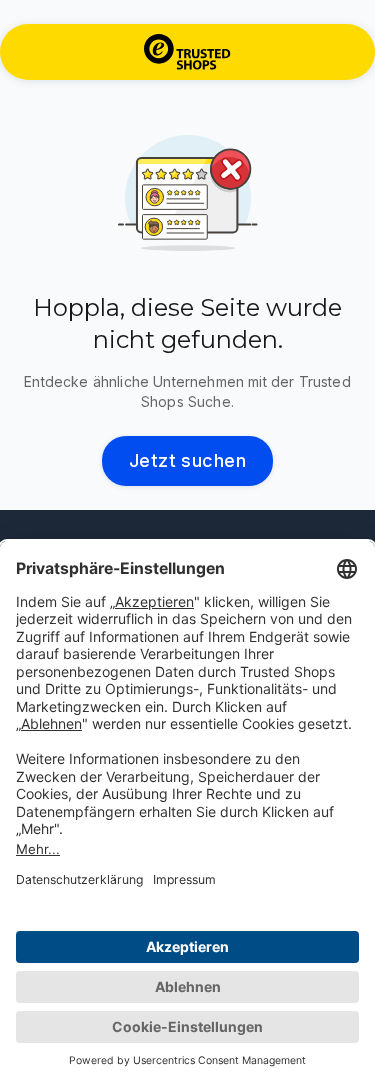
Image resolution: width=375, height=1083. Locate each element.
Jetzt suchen (188, 460)
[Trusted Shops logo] (187, 52)
